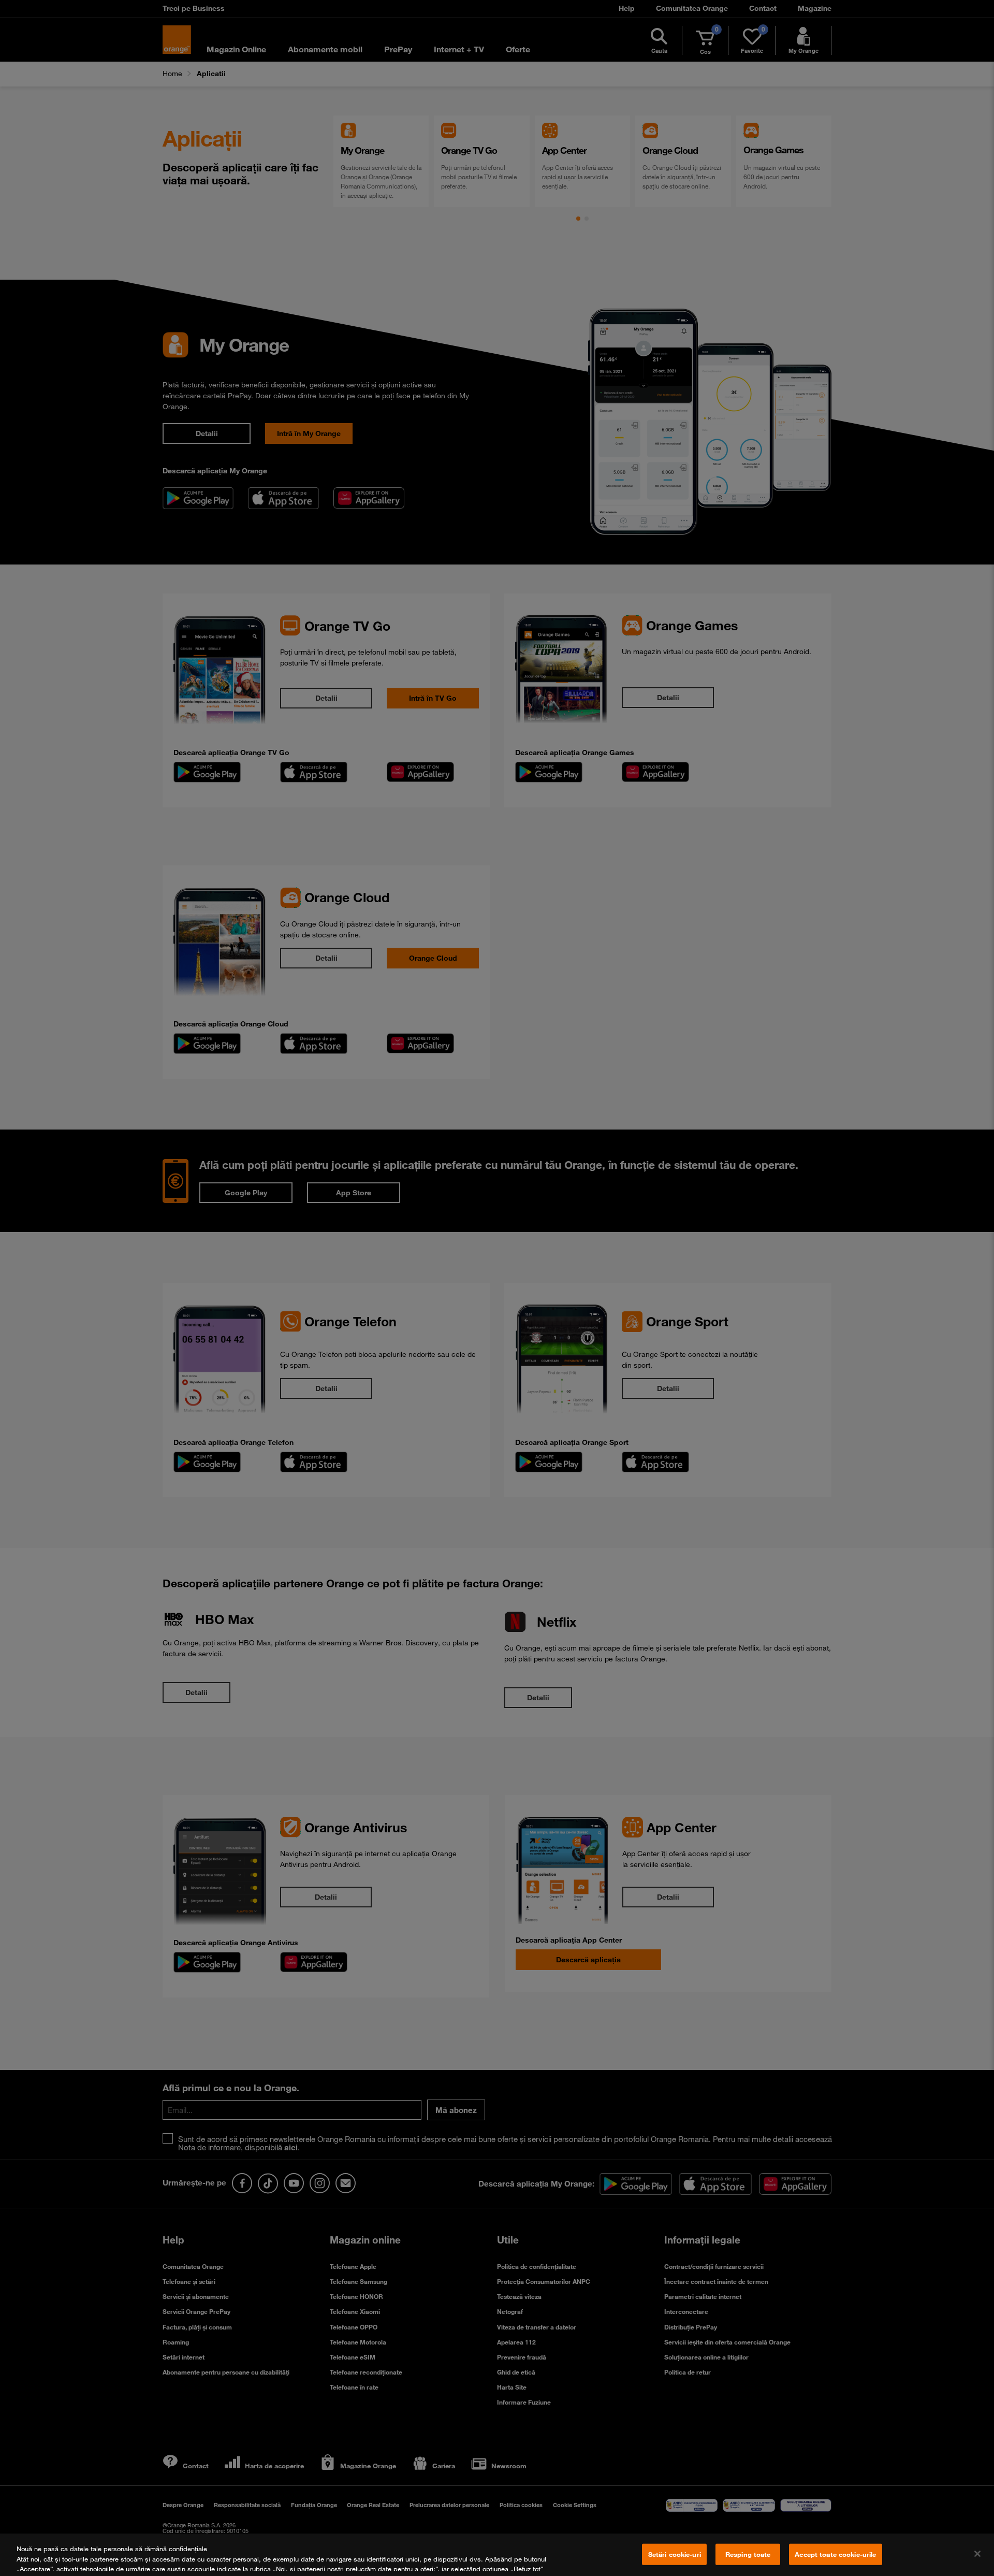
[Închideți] (977, 2554)
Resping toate (748, 2554)
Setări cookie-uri (675, 2554)
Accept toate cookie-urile (835, 2554)
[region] (497, 2555)
